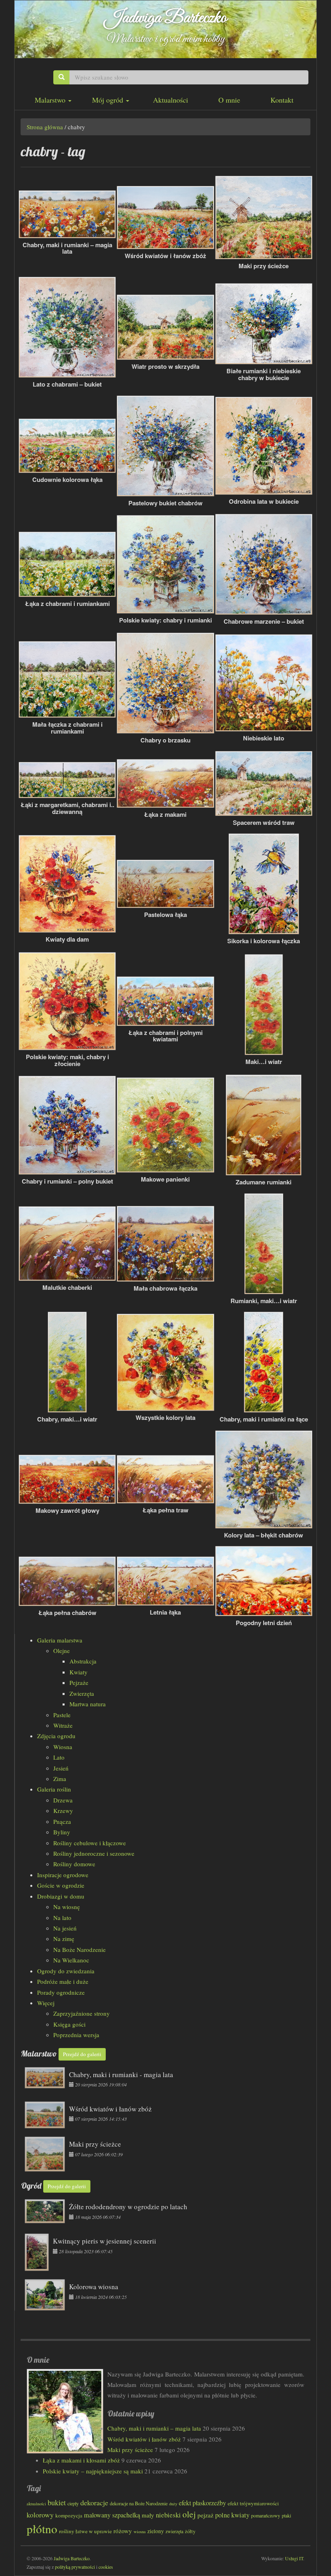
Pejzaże (79, 1682)
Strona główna (45, 127)
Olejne (62, 1651)
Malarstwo (51, 100)
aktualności (36, 2504)
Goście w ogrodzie (61, 1885)
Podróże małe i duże (63, 1981)
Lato (59, 1757)
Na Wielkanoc (71, 1960)
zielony (156, 2531)
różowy (123, 2531)
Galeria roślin (54, 1789)
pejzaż (205, 2515)
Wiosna (63, 1747)
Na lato (62, 1918)
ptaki (286, 2515)
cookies (106, 2567)
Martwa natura (88, 1704)
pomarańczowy (266, 2515)
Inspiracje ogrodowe (63, 1875)
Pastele (62, 1715)
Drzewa (63, 1800)
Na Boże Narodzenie (80, 1949)
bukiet (57, 2502)
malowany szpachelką (112, 2515)
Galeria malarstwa (60, 1640)
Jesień (61, 1768)
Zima (60, 1779)
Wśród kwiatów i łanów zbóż (144, 2439)
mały (148, 2515)
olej (189, 2514)
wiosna (140, 2531)
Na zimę (64, 1939)
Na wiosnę (67, 1907)
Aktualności (171, 100)
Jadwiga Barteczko (166, 18)
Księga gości (69, 2024)
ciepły (73, 2503)
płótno (42, 2529)
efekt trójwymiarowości (253, 2503)
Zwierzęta (82, 1693)
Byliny (62, 1832)
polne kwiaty (232, 2515)
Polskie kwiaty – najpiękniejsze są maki (93, 2471)
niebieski (168, 2515)
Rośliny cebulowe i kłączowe (90, 1843)
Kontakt (282, 100)
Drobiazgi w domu (61, 1896)
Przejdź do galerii (82, 2054)
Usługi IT (294, 2558)
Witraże (63, 1725)
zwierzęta (174, 2531)
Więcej (46, 2003)
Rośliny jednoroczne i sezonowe (94, 1853)
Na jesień (65, 1928)
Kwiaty (79, 1672)
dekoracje (94, 2502)
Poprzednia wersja (76, 2035)
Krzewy (63, 1811)
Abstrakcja (83, 1661)
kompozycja (69, 2515)
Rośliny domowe (74, 1864)
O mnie (229, 100)
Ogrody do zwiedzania (66, 1971)
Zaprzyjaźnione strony (82, 2013)
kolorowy (40, 2515)
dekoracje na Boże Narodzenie (139, 2503)
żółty (190, 2531)
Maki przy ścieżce (130, 2450)
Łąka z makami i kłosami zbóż (81, 2460)
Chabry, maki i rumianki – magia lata (154, 2428)
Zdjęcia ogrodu (56, 1736)
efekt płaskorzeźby (202, 2503)
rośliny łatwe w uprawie (85, 2531)
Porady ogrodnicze (61, 1992)
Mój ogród (109, 100)
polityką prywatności (75, 2567)
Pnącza (62, 1821)
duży (173, 2504)
